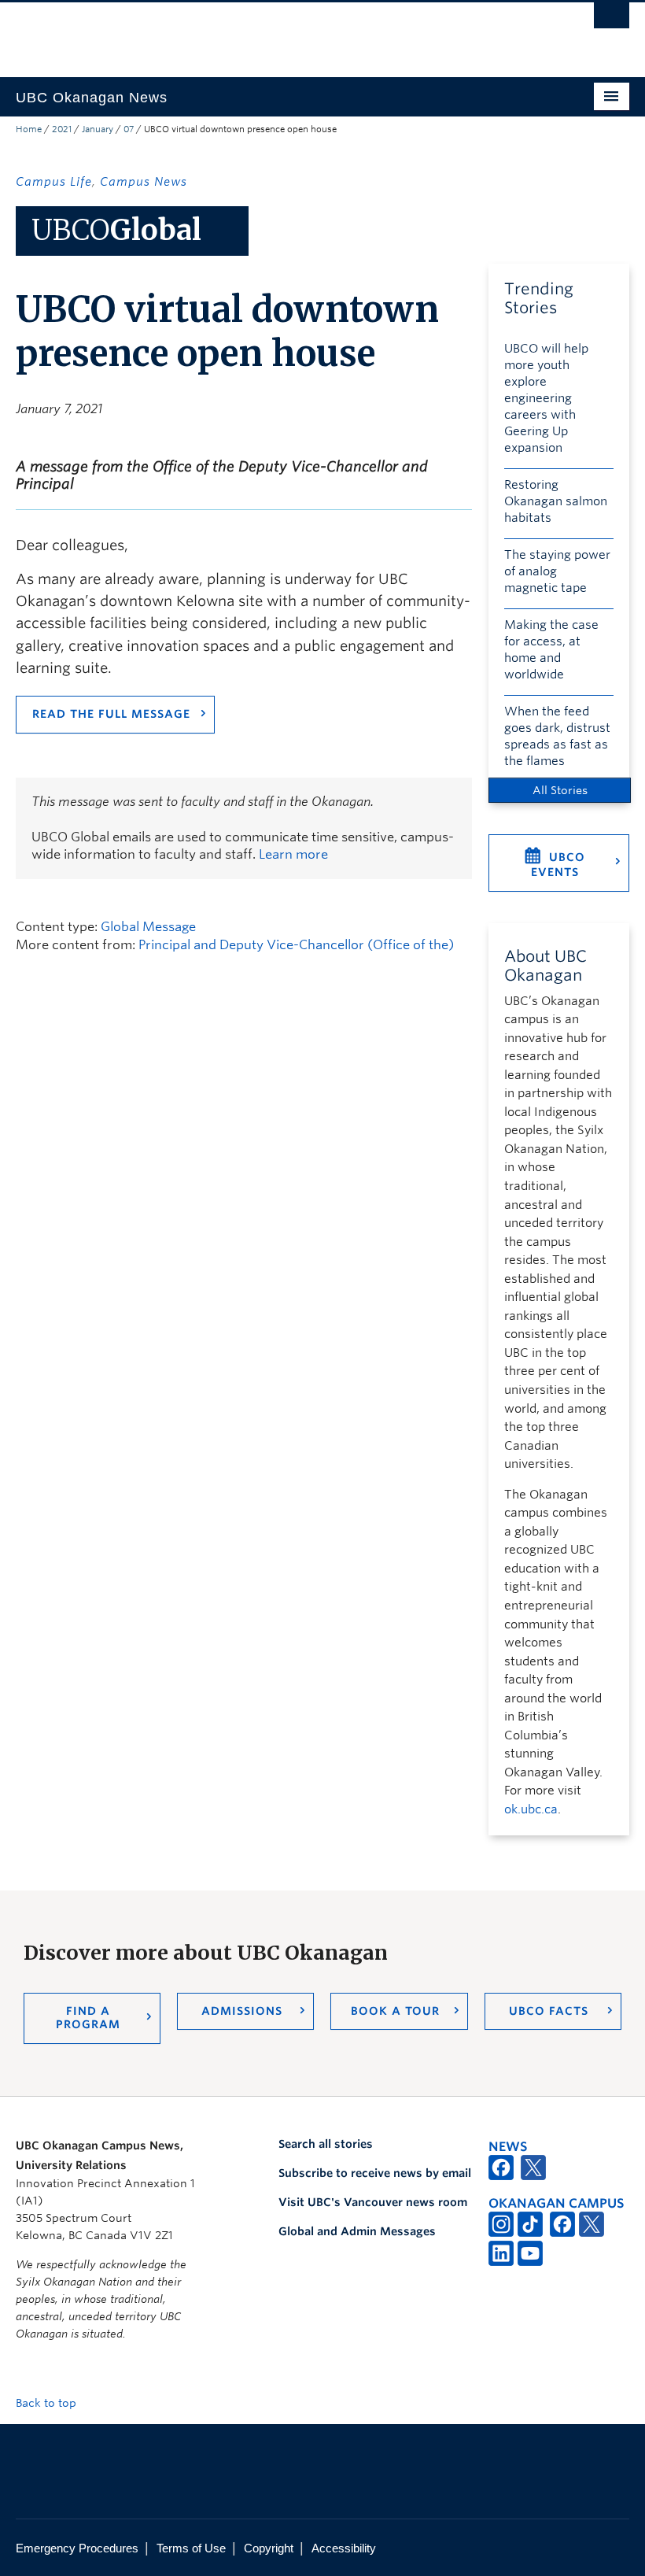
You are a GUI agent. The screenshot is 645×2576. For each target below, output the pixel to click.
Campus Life (54, 182)
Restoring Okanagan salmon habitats (556, 501)
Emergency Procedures (77, 2548)
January (98, 129)
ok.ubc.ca (531, 1809)
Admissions (242, 2011)
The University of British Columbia (276, 32)
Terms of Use (191, 2548)
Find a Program (88, 2018)
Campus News (144, 182)
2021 (62, 129)
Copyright (269, 2548)
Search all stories (326, 2144)
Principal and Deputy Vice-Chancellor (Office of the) (296, 945)
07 (129, 129)
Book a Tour (395, 2011)
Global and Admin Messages (357, 2231)
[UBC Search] (612, 20)
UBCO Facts (549, 2011)
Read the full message (111, 714)
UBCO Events (558, 865)
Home (29, 129)
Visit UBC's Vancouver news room (373, 2202)
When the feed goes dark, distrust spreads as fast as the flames (557, 736)
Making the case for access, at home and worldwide (551, 650)
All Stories (560, 790)
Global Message (148, 927)
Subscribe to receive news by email (375, 2173)
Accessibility (344, 2548)
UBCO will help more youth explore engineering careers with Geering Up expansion (546, 398)
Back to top (48, 2403)
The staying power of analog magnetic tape (557, 571)
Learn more (293, 854)
